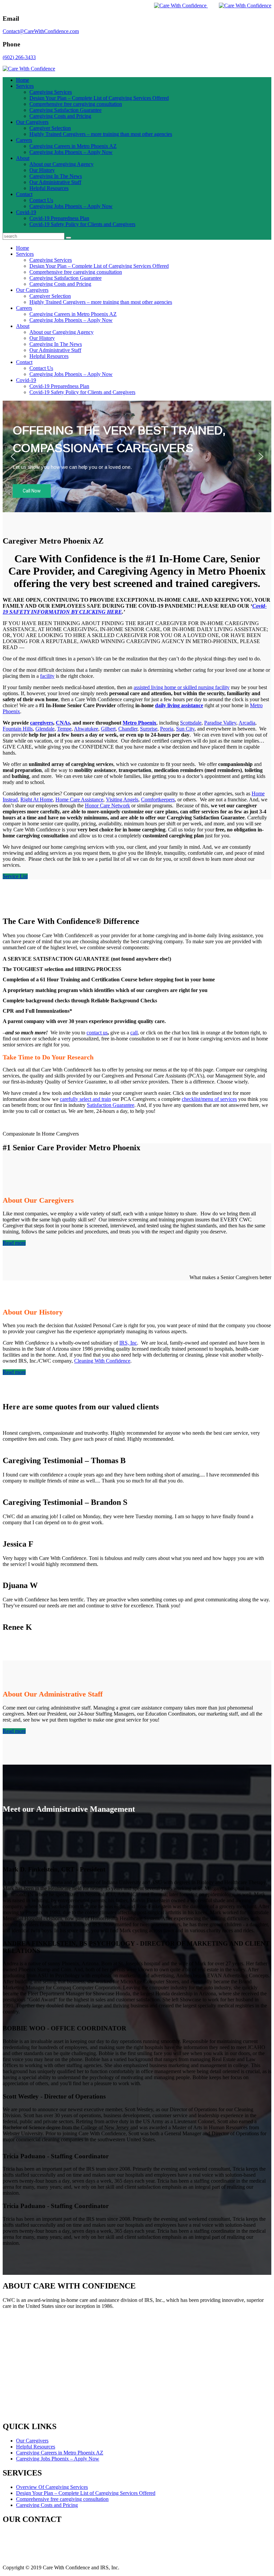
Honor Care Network (107, 806)
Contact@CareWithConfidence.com (41, 31)
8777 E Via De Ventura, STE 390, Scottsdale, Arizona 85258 (67, 2533)
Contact (24, 194)
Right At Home (37, 800)
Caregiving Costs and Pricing (60, 116)
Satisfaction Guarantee (111, 1105)
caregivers (42, 723)
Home (23, 80)
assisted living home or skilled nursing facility (182, 687)
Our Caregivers (32, 122)
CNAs (63, 723)
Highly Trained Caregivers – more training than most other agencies (101, 134)
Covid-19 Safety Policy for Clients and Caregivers (82, 224)
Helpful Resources (49, 188)
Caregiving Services (51, 92)
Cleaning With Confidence (102, 1361)
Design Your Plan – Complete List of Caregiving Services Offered (99, 98)
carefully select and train (85, 1099)
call (134, 1033)
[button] (13, 456)
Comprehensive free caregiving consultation (76, 104)
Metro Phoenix (140, 723)
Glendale (45, 729)
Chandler (128, 729)
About (23, 158)
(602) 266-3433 (19, 57)
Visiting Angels (122, 800)
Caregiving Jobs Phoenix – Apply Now (71, 152)
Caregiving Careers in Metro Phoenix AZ (73, 146)
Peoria (167, 729)
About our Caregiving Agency (61, 164)
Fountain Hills (18, 729)
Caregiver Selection (50, 128)
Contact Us (41, 200)
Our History (42, 170)
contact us (97, 1033)
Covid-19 (26, 212)
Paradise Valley (220, 723)
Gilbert (108, 729)
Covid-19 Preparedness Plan (59, 218)
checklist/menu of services (209, 1099)
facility (47, 676)
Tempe (64, 729)
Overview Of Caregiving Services (52, 2487)
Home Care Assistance (79, 800)
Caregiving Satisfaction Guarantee (65, 110)
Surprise (149, 729)
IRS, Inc (128, 1343)
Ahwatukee (86, 729)
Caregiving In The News (56, 176)
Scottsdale (191, 723)
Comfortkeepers (158, 800)
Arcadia (247, 723)
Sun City (185, 729)
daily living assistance (179, 705)
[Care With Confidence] (175, 6)
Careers (24, 140)
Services (25, 86)
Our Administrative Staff (55, 182)
